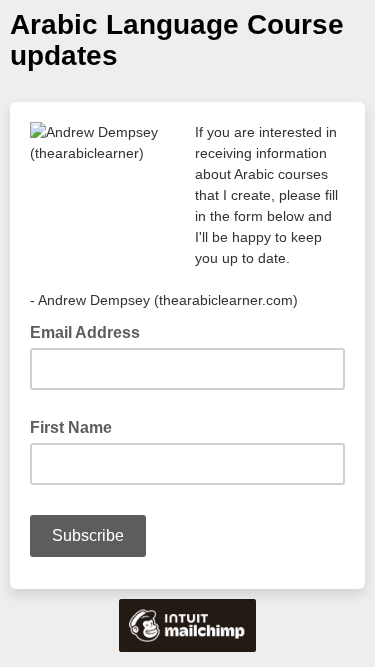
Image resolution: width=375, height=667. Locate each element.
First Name (71, 427)
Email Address (91, 331)
